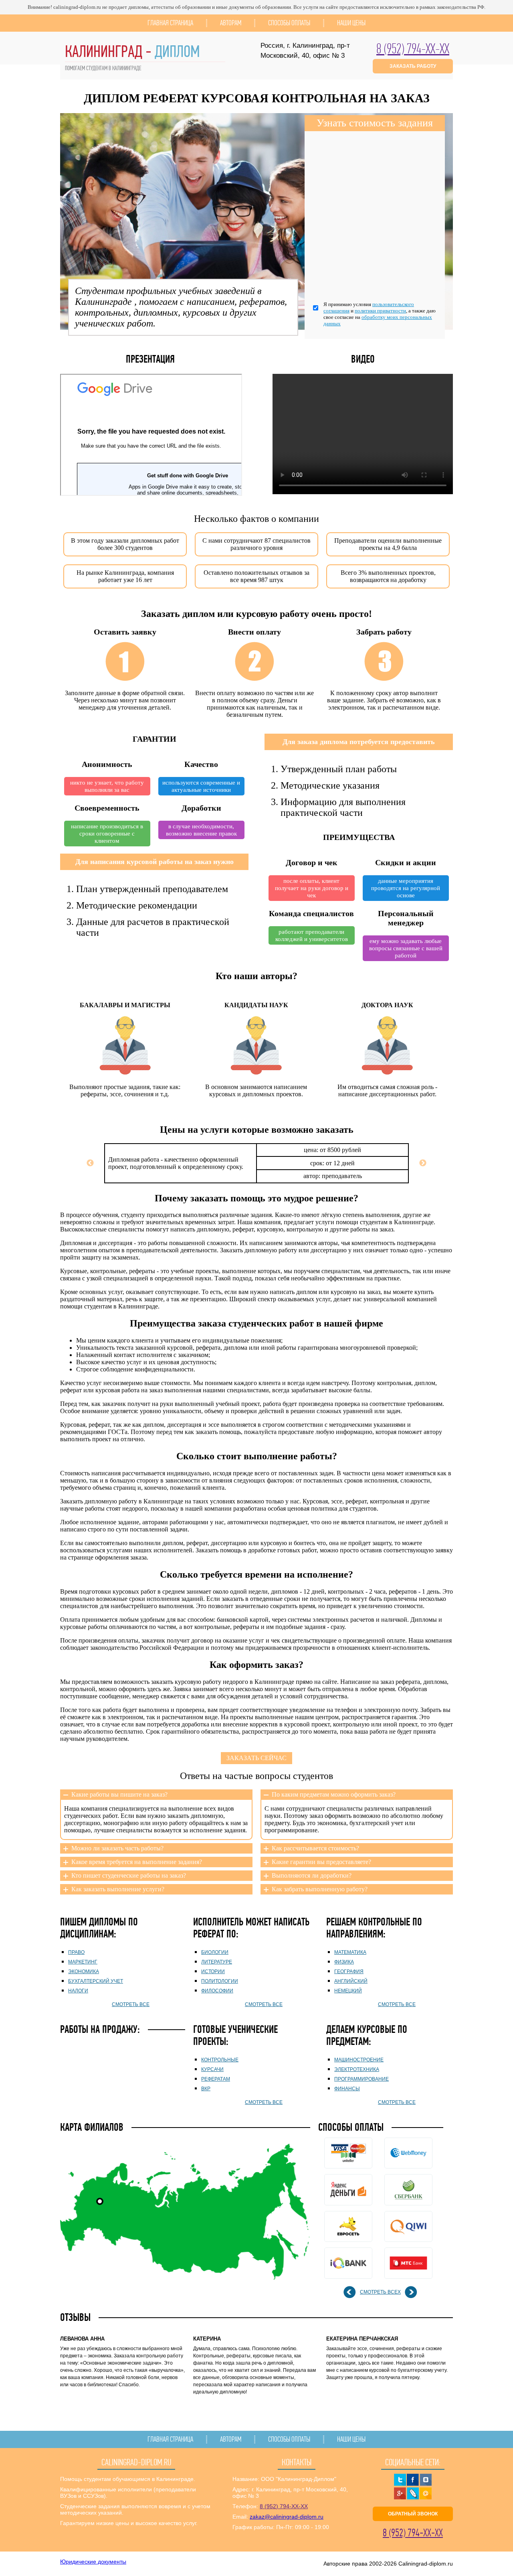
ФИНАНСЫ (347, 2089)
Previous (90, 1163)
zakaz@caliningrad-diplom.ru (287, 2517)
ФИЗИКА (344, 1962)
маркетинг (83, 1962)
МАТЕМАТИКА (350, 1952)
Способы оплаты (289, 23)
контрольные (220, 2060)
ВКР (206, 2089)
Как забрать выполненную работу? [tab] (320, 1889)
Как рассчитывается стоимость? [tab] (315, 1848)
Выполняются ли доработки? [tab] (312, 1875)
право (76, 1952)
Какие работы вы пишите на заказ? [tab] (119, 1794)
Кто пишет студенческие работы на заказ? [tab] (129, 1875)
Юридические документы (93, 2562)
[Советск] (100, 2201)
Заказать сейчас (256, 1758)
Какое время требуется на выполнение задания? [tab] (137, 1862)
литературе (217, 1962)
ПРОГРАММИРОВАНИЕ (362, 2079)
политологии (220, 1981)
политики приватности (380, 311)
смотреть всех (380, 2292)
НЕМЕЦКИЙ (348, 1991)
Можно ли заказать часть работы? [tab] (117, 1848)
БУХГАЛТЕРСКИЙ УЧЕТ (96, 1981)
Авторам (231, 23)
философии (217, 1991)
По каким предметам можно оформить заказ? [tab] (334, 1794)
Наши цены (351, 23)
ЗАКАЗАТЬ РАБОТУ (413, 66)
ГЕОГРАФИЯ (349, 1972)
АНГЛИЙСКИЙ (351, 1981)
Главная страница (170, 23)
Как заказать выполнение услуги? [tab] (118, 1889)
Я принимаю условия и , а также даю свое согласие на (380, 314)
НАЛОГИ (78, 1991)
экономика (84, 1972)
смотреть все (131, 2004)
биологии (215, 1952)
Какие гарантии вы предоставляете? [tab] (321, 1862)
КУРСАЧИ (212, 2069)
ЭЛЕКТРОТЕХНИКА (357, 2069)
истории (213, 1972)
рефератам (216, 2079)
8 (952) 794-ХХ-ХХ (413, 49)
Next (423, 1163)
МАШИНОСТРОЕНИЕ (359, 2060)
